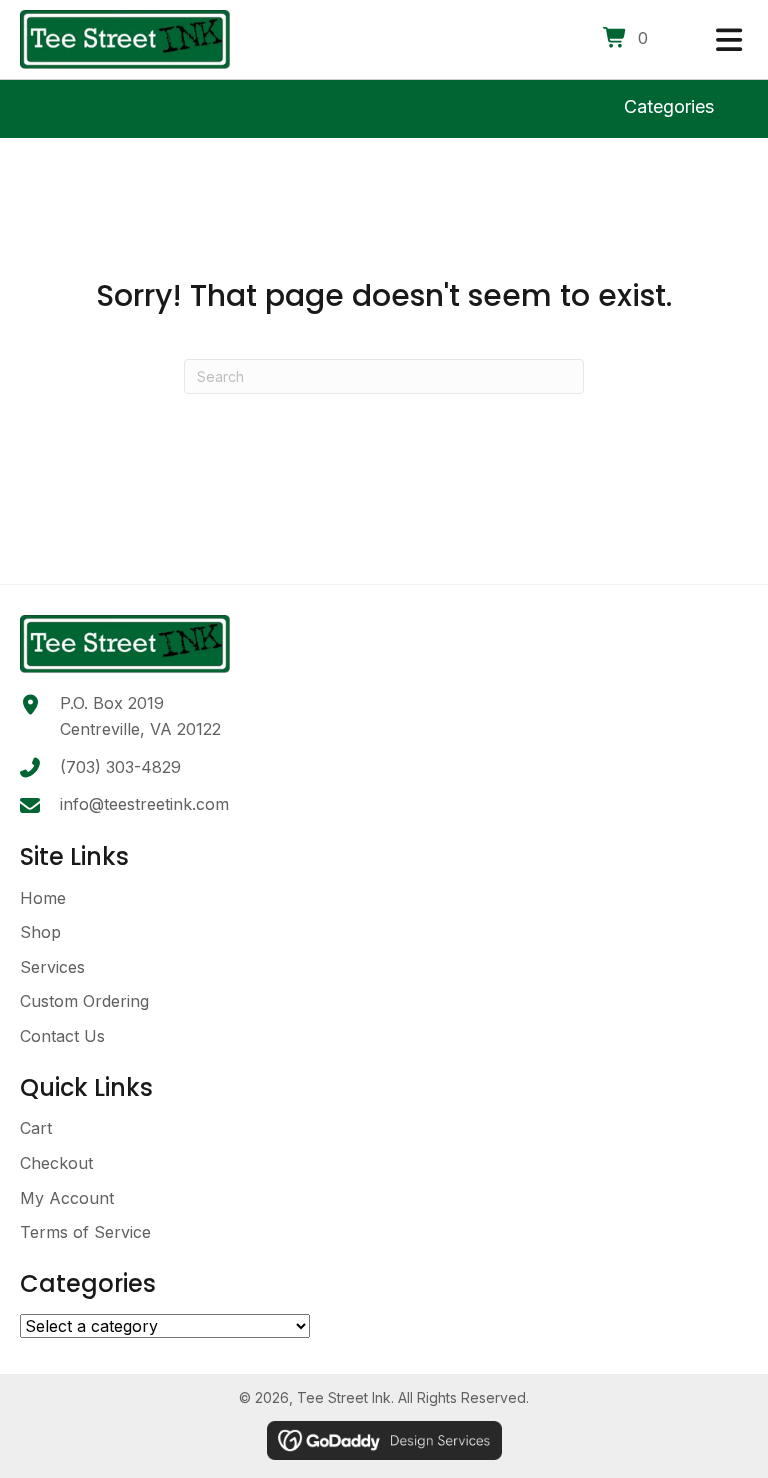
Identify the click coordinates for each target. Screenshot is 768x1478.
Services (52, 967)
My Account (67, 1198)
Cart (36, 1128)
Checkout (56, 1163)
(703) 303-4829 (120, 767)
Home (43, 898)
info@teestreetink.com (144, 804)
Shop (40, 932)
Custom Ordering (84, 1001)
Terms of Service (85, 1232)
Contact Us (62, 1036)
